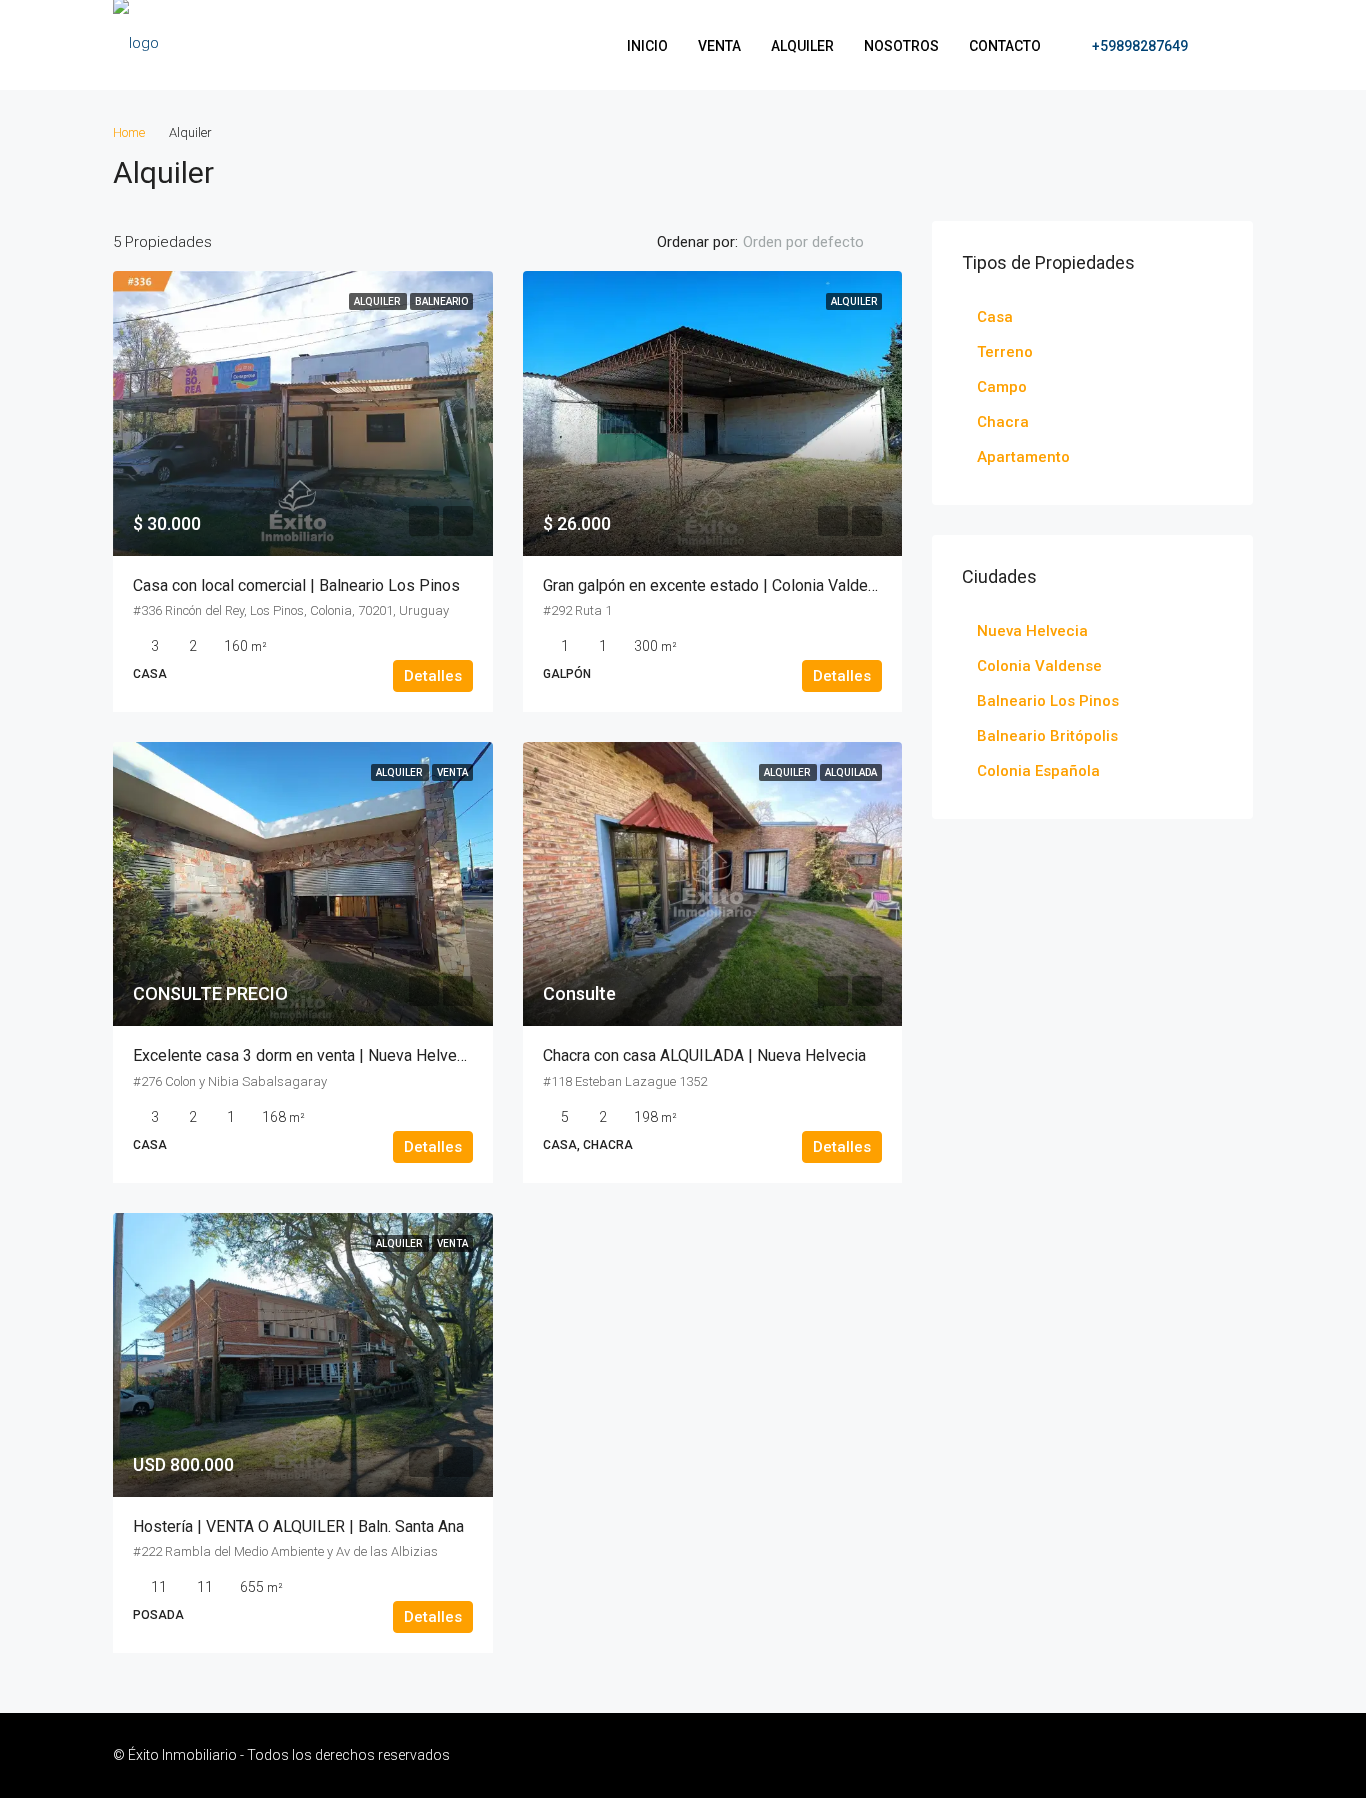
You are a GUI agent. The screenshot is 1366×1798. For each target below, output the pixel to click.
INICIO (647, 46)
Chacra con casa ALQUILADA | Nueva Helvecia (704, 1055)
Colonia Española (1038, 771)
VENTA (719, 46)
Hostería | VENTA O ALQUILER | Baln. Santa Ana (298, 1526)
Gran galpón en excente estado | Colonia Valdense (718, 585)
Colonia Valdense (1039, 666)
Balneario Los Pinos (1048, 701)
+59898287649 (1138, 46)
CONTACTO (1005, 46)
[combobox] (820, 242)
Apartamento (1023, 457)
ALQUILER (802, 46)
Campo (1002, 387)
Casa (995, 317)
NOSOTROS (901, 46)
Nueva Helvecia (1032, 631)
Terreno (1005, 352)
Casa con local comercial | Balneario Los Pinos (296, 585)
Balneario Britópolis (1047, 736)
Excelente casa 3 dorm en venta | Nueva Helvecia (305, 1055)
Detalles (433, 676)
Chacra (1003, 422)
